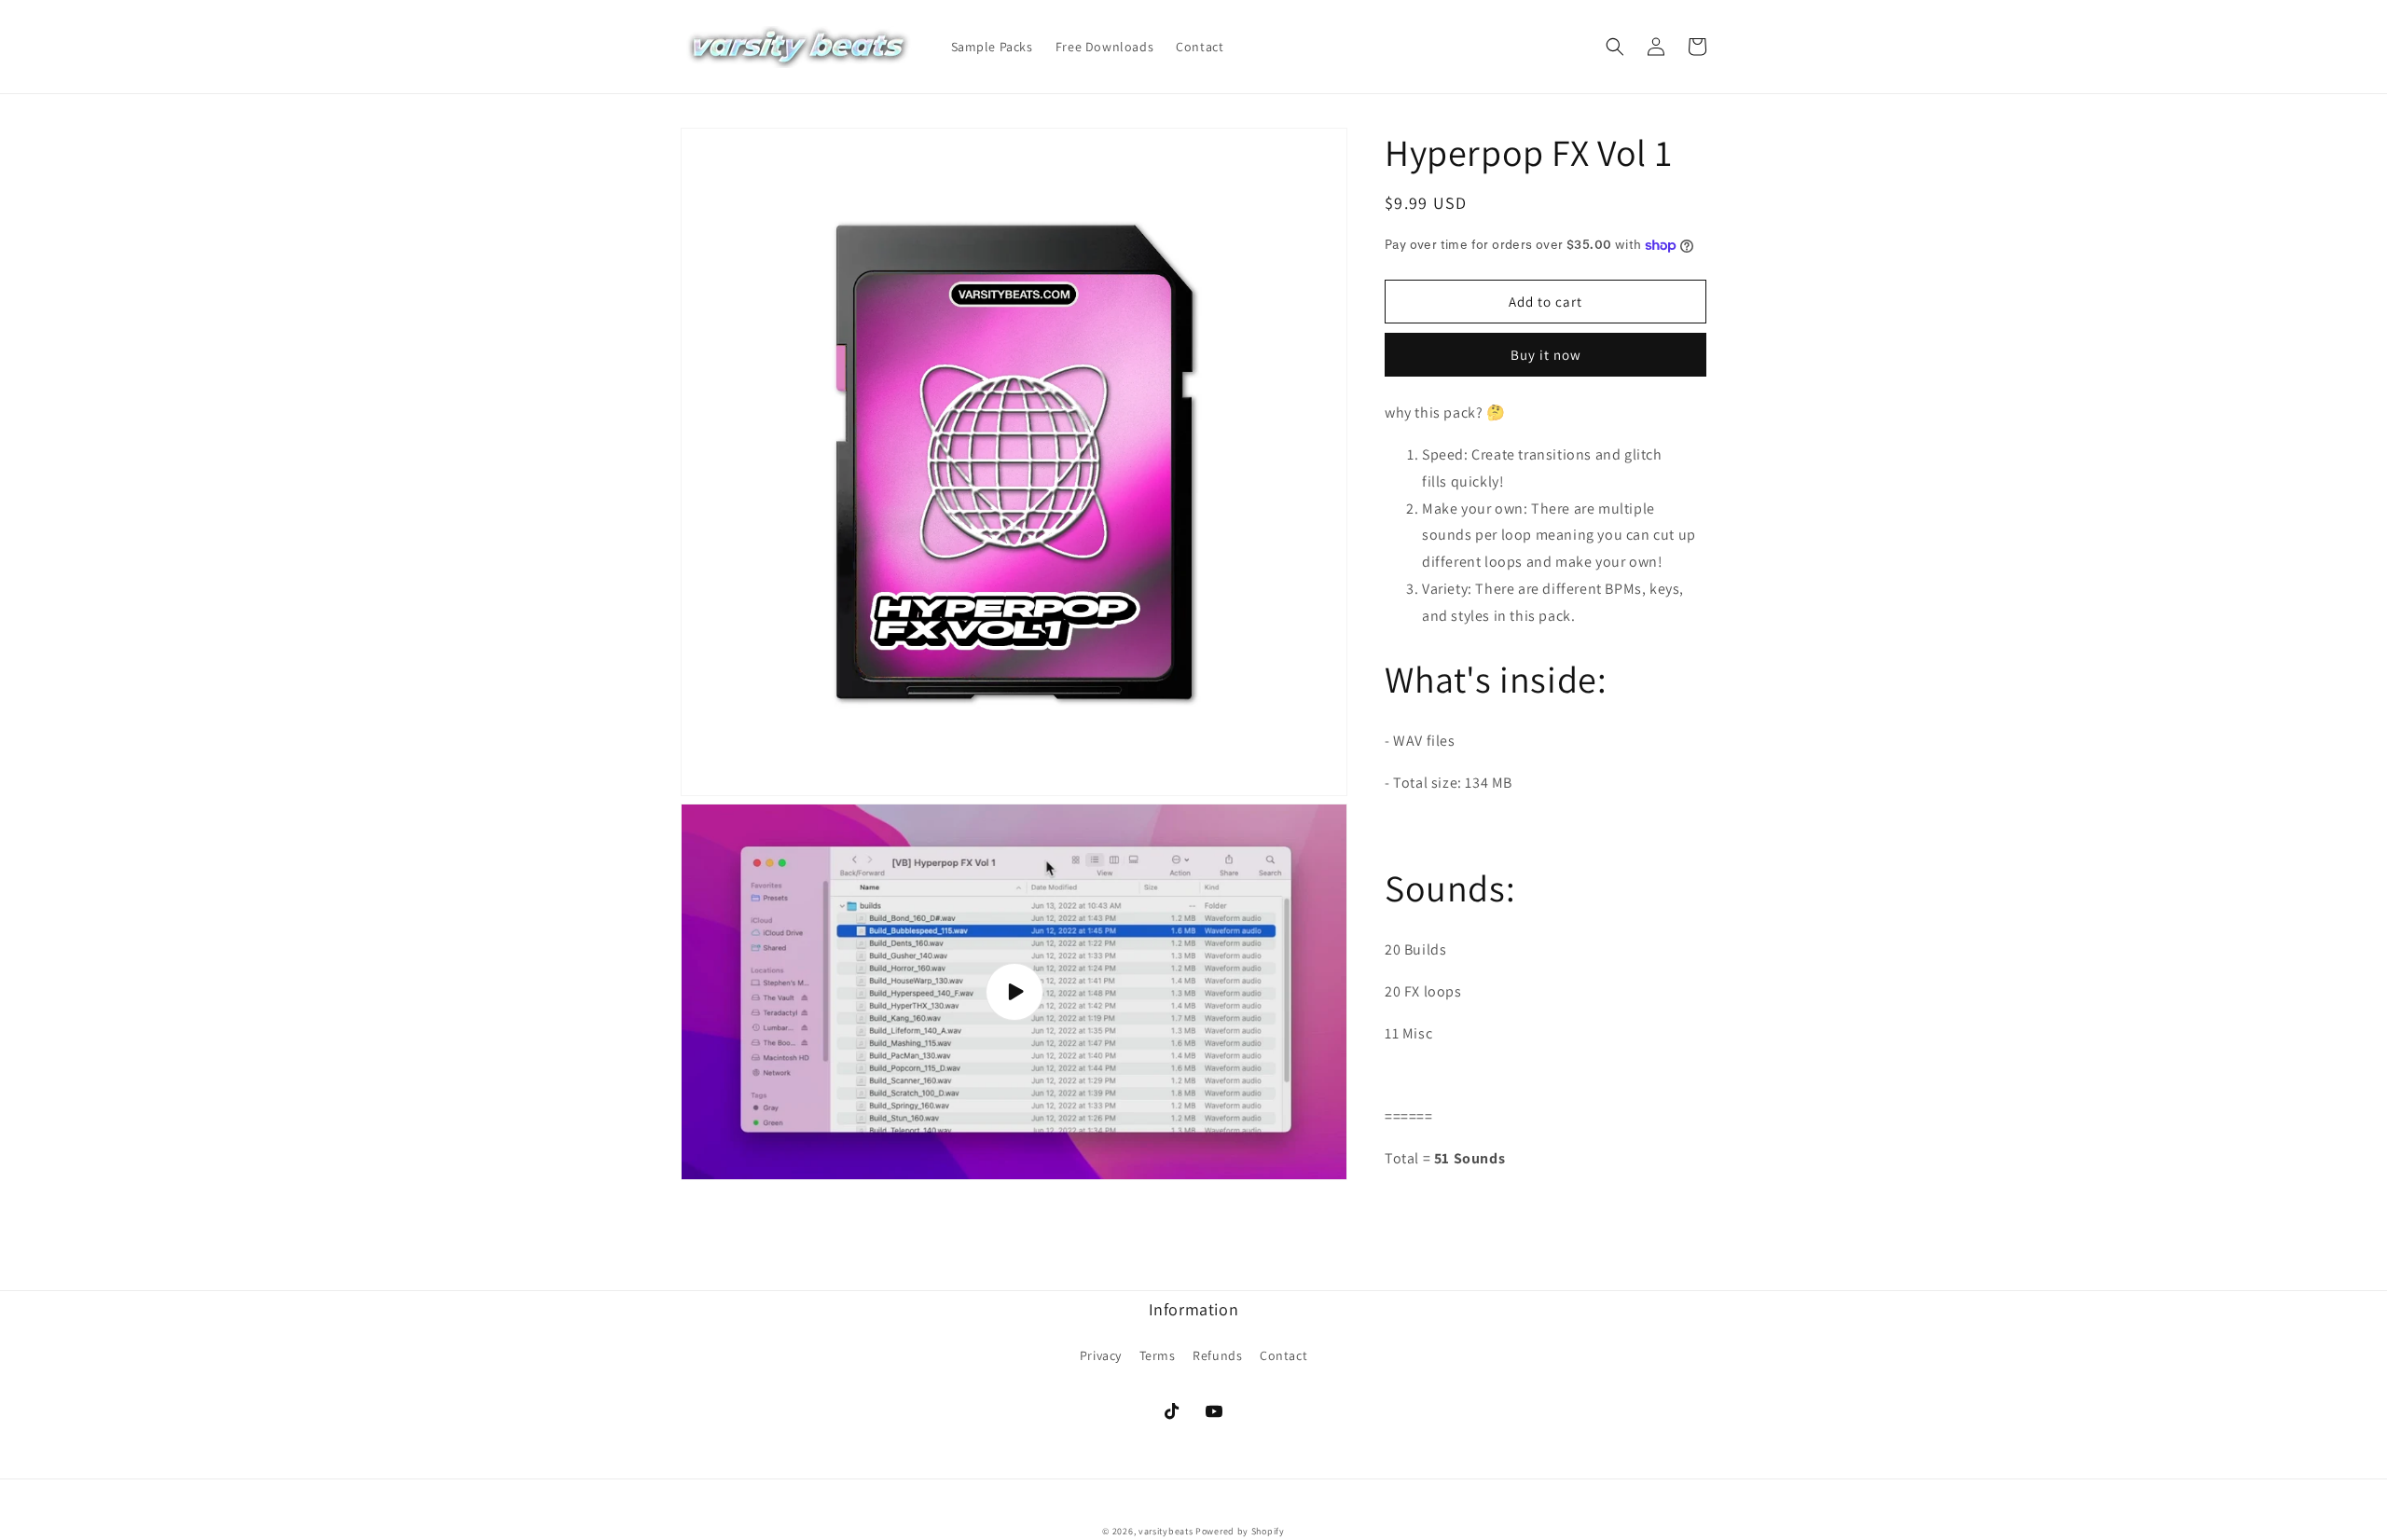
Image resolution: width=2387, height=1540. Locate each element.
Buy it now (1546, 355)
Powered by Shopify (1240, 1531)
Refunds (1217, 1355)
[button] (1615, 47)
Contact (1283, 1355)
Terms (1158, 1355)
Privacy (1101, 1355)
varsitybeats (1166, 1531)
